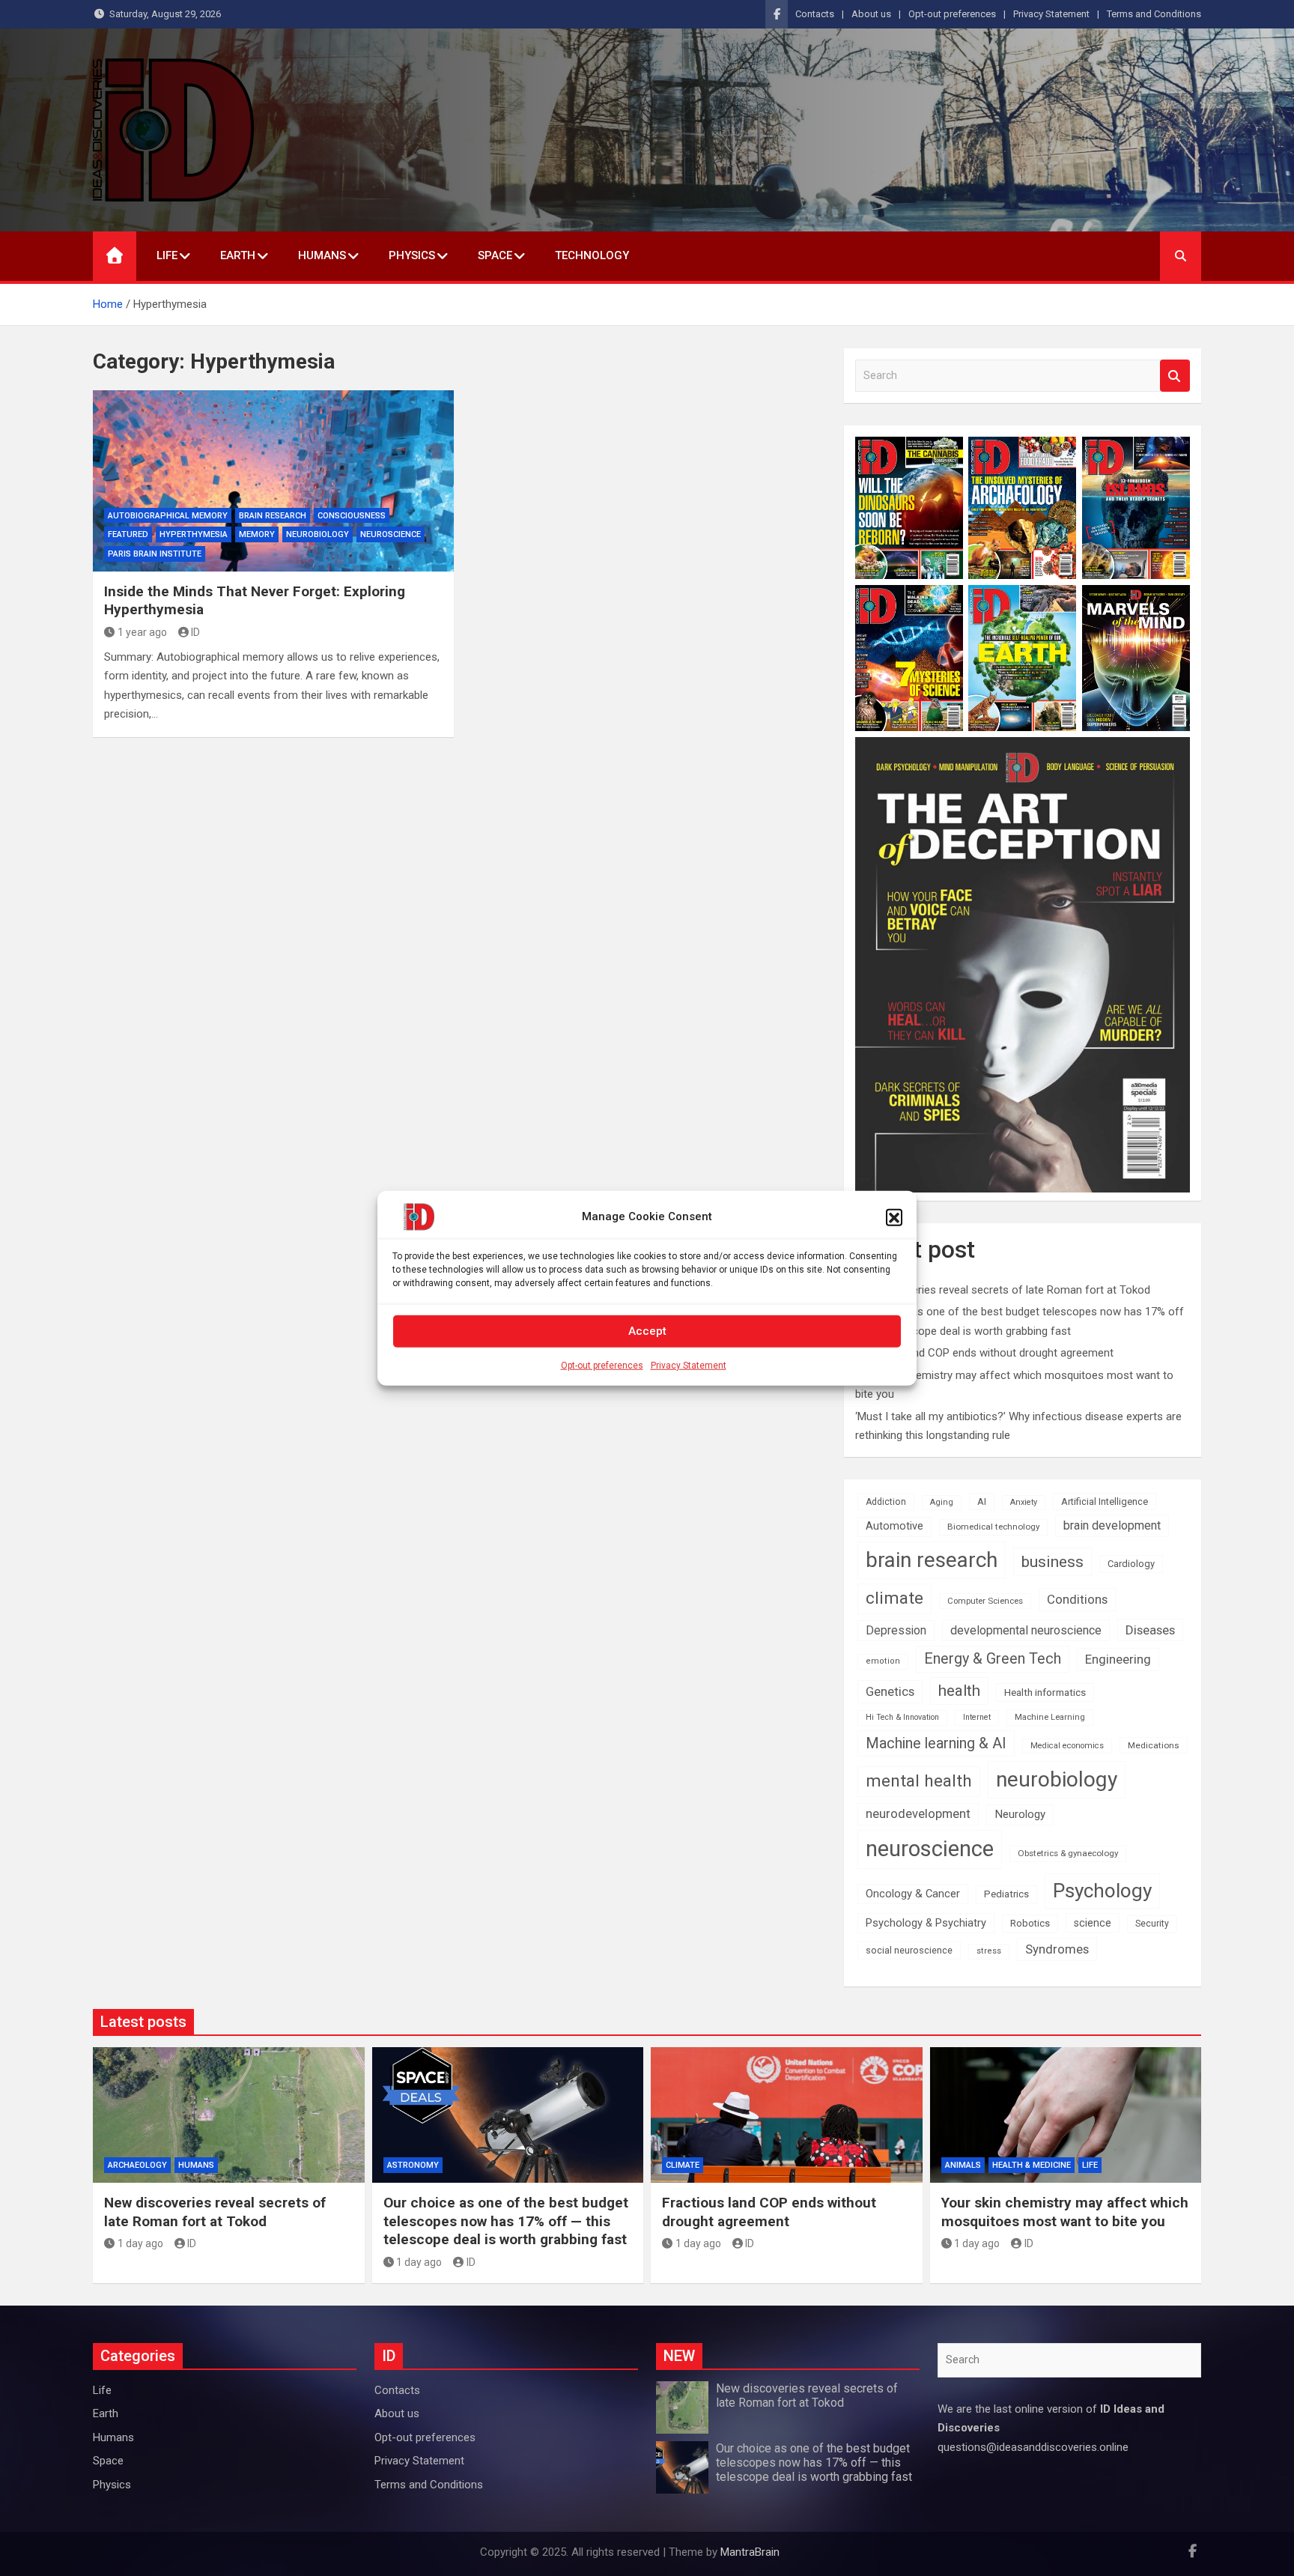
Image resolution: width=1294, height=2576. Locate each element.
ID (195, 632)
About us (871, 14)
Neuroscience (391, 534)
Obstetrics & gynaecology (1068, 1853)
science (1093, 1923)
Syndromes (1057, 1949)
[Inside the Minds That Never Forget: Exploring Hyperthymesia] (273, 481)
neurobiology (318, 534)
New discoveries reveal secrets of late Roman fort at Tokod (1003, 1290)
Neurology (1020, 1814)
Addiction (886, 1502)
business (1052, 1561)
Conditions (1077, 1599)
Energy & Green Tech (993, 1659)
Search (1175, 376)
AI (982, 1501)
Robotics (1030, 1923)
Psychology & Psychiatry (926, 1923)
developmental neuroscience (1026, 1630)
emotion (883, 1661)
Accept (647, 1331)
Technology (592, 255)
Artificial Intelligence (1105, 1501)
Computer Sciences (985, 1601)
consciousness (352, 516)
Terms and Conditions (1154, 14)
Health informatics (1045, 1692)
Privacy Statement (689, 1365)
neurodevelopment (918, 1814)
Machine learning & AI (936, 1743)
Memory (257, 534)
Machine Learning (1050, 1717)
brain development (1112, 1525)
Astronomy (413, 2165)
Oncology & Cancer (913, 1894)
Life (167, 255)
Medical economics (1067, 1746)
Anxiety (1024, 1502)
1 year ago (142, 632)
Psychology (1102, 1891)
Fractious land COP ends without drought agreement (984, 1353)
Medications (1154, 1745)
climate (894, 1598)
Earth (238, 255)
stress (989, 1951)
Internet (977, 1717)
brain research (273, 516)
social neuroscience (909, 1950)
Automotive (894, 1526)
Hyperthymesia (194, 534)
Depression (896, 1630)
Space (495, 255)
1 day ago (140, 2243)
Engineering (1118, 1659)
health (959, 1691)
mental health (919, 1781)
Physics (412, 255)
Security (1152, 1924)
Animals (963, 2165)
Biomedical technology (993, 1527)
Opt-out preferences (602, 1365)
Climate (683, 2165)
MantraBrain (750, 2552)
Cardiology (1131, 1564)
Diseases (1150, 1630)
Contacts (815, 14)
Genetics (890, 1691)
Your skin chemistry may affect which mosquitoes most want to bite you (1065, 2212)
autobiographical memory (168, 516)
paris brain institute (155, 554)
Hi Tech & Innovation (902, 1717)
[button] (894, 1216)
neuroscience (930, 1849)
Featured (128, 534)
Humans (322, 255)
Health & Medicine (1032, 2165)
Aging (942, 1502)
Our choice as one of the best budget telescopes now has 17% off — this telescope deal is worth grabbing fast (506, 2221)
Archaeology (137, 2165)
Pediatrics (1006, 1894)
